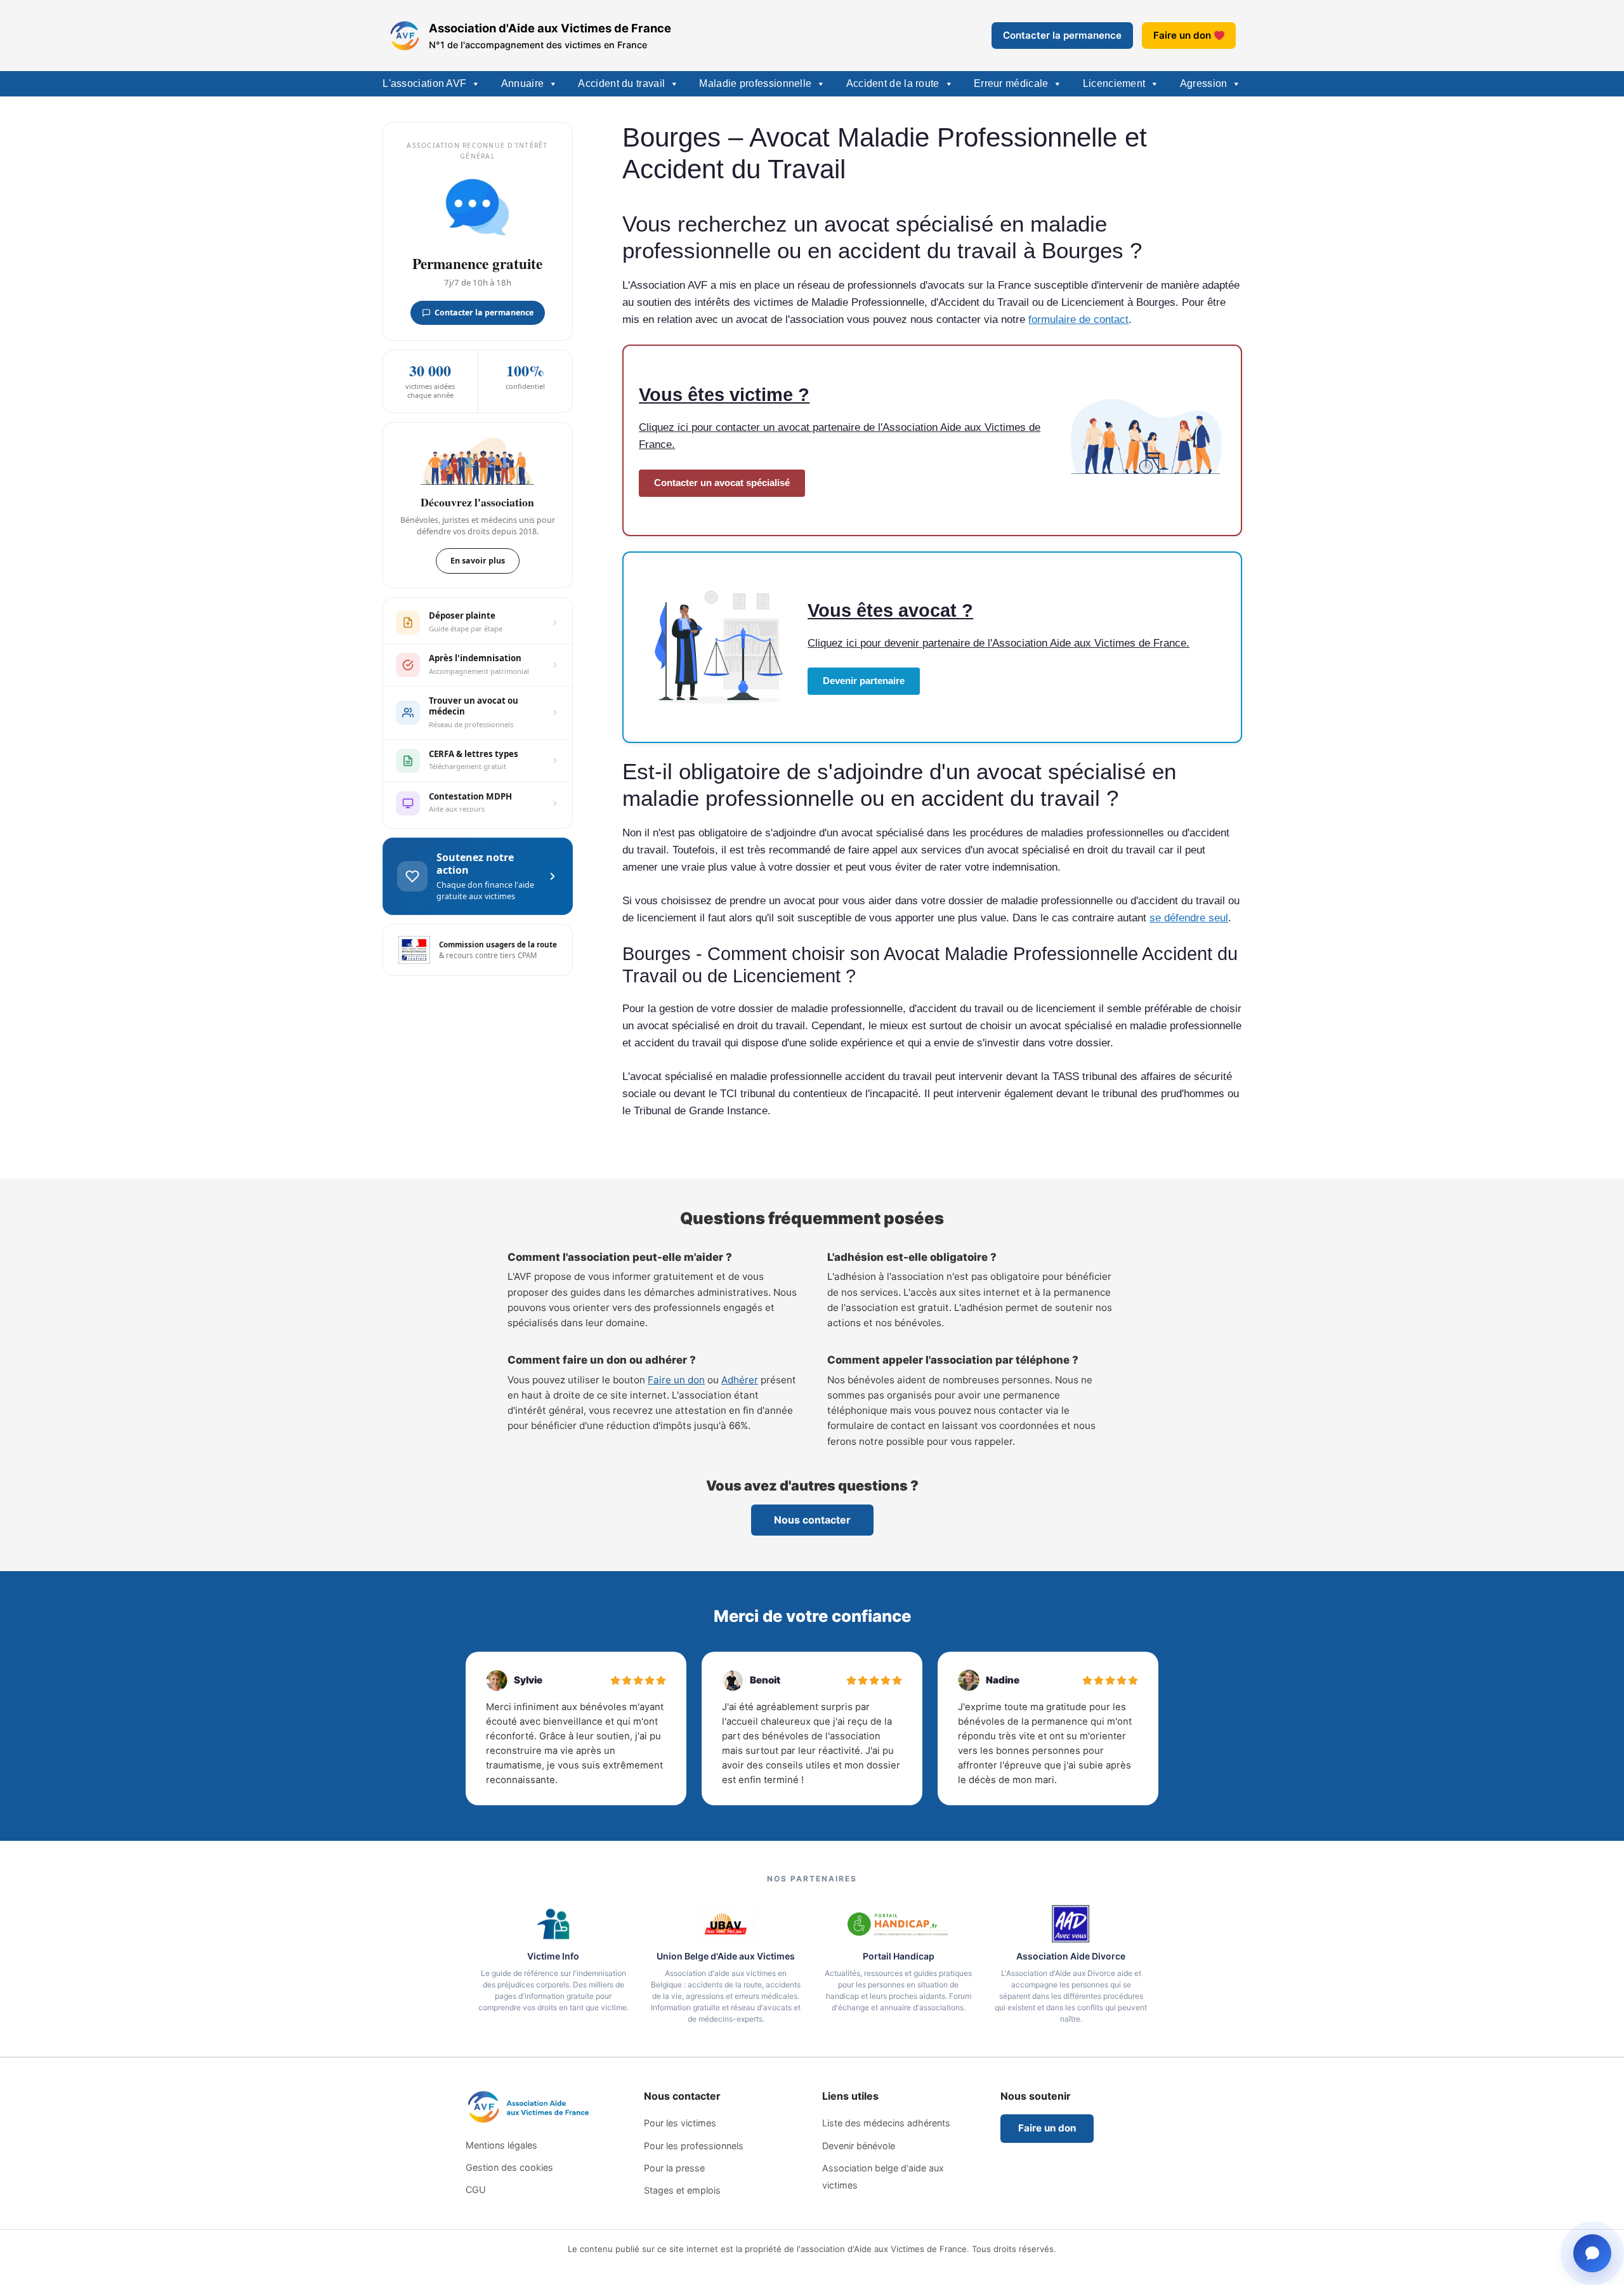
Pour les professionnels (694, 2146)
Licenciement (1114, 83)
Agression (1204, 83)
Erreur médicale (1011, 83)
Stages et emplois (682, 2190)
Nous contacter (812, 1520)
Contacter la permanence (1062, 35)
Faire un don (1182, 35)
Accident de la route (893, 83)
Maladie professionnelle (755, 83)
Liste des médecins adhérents (886, 2123)
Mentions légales (501, 2145)
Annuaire (522, 83)
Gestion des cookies (509, 2167)
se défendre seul (1189, 918)
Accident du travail (621, 83)
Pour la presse (674, 2168)
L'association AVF (424, 83)
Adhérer (740, 1380)
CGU (476, 2190)
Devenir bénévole (859, 2146)
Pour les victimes (680, 2123)
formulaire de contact (1078, 319)
